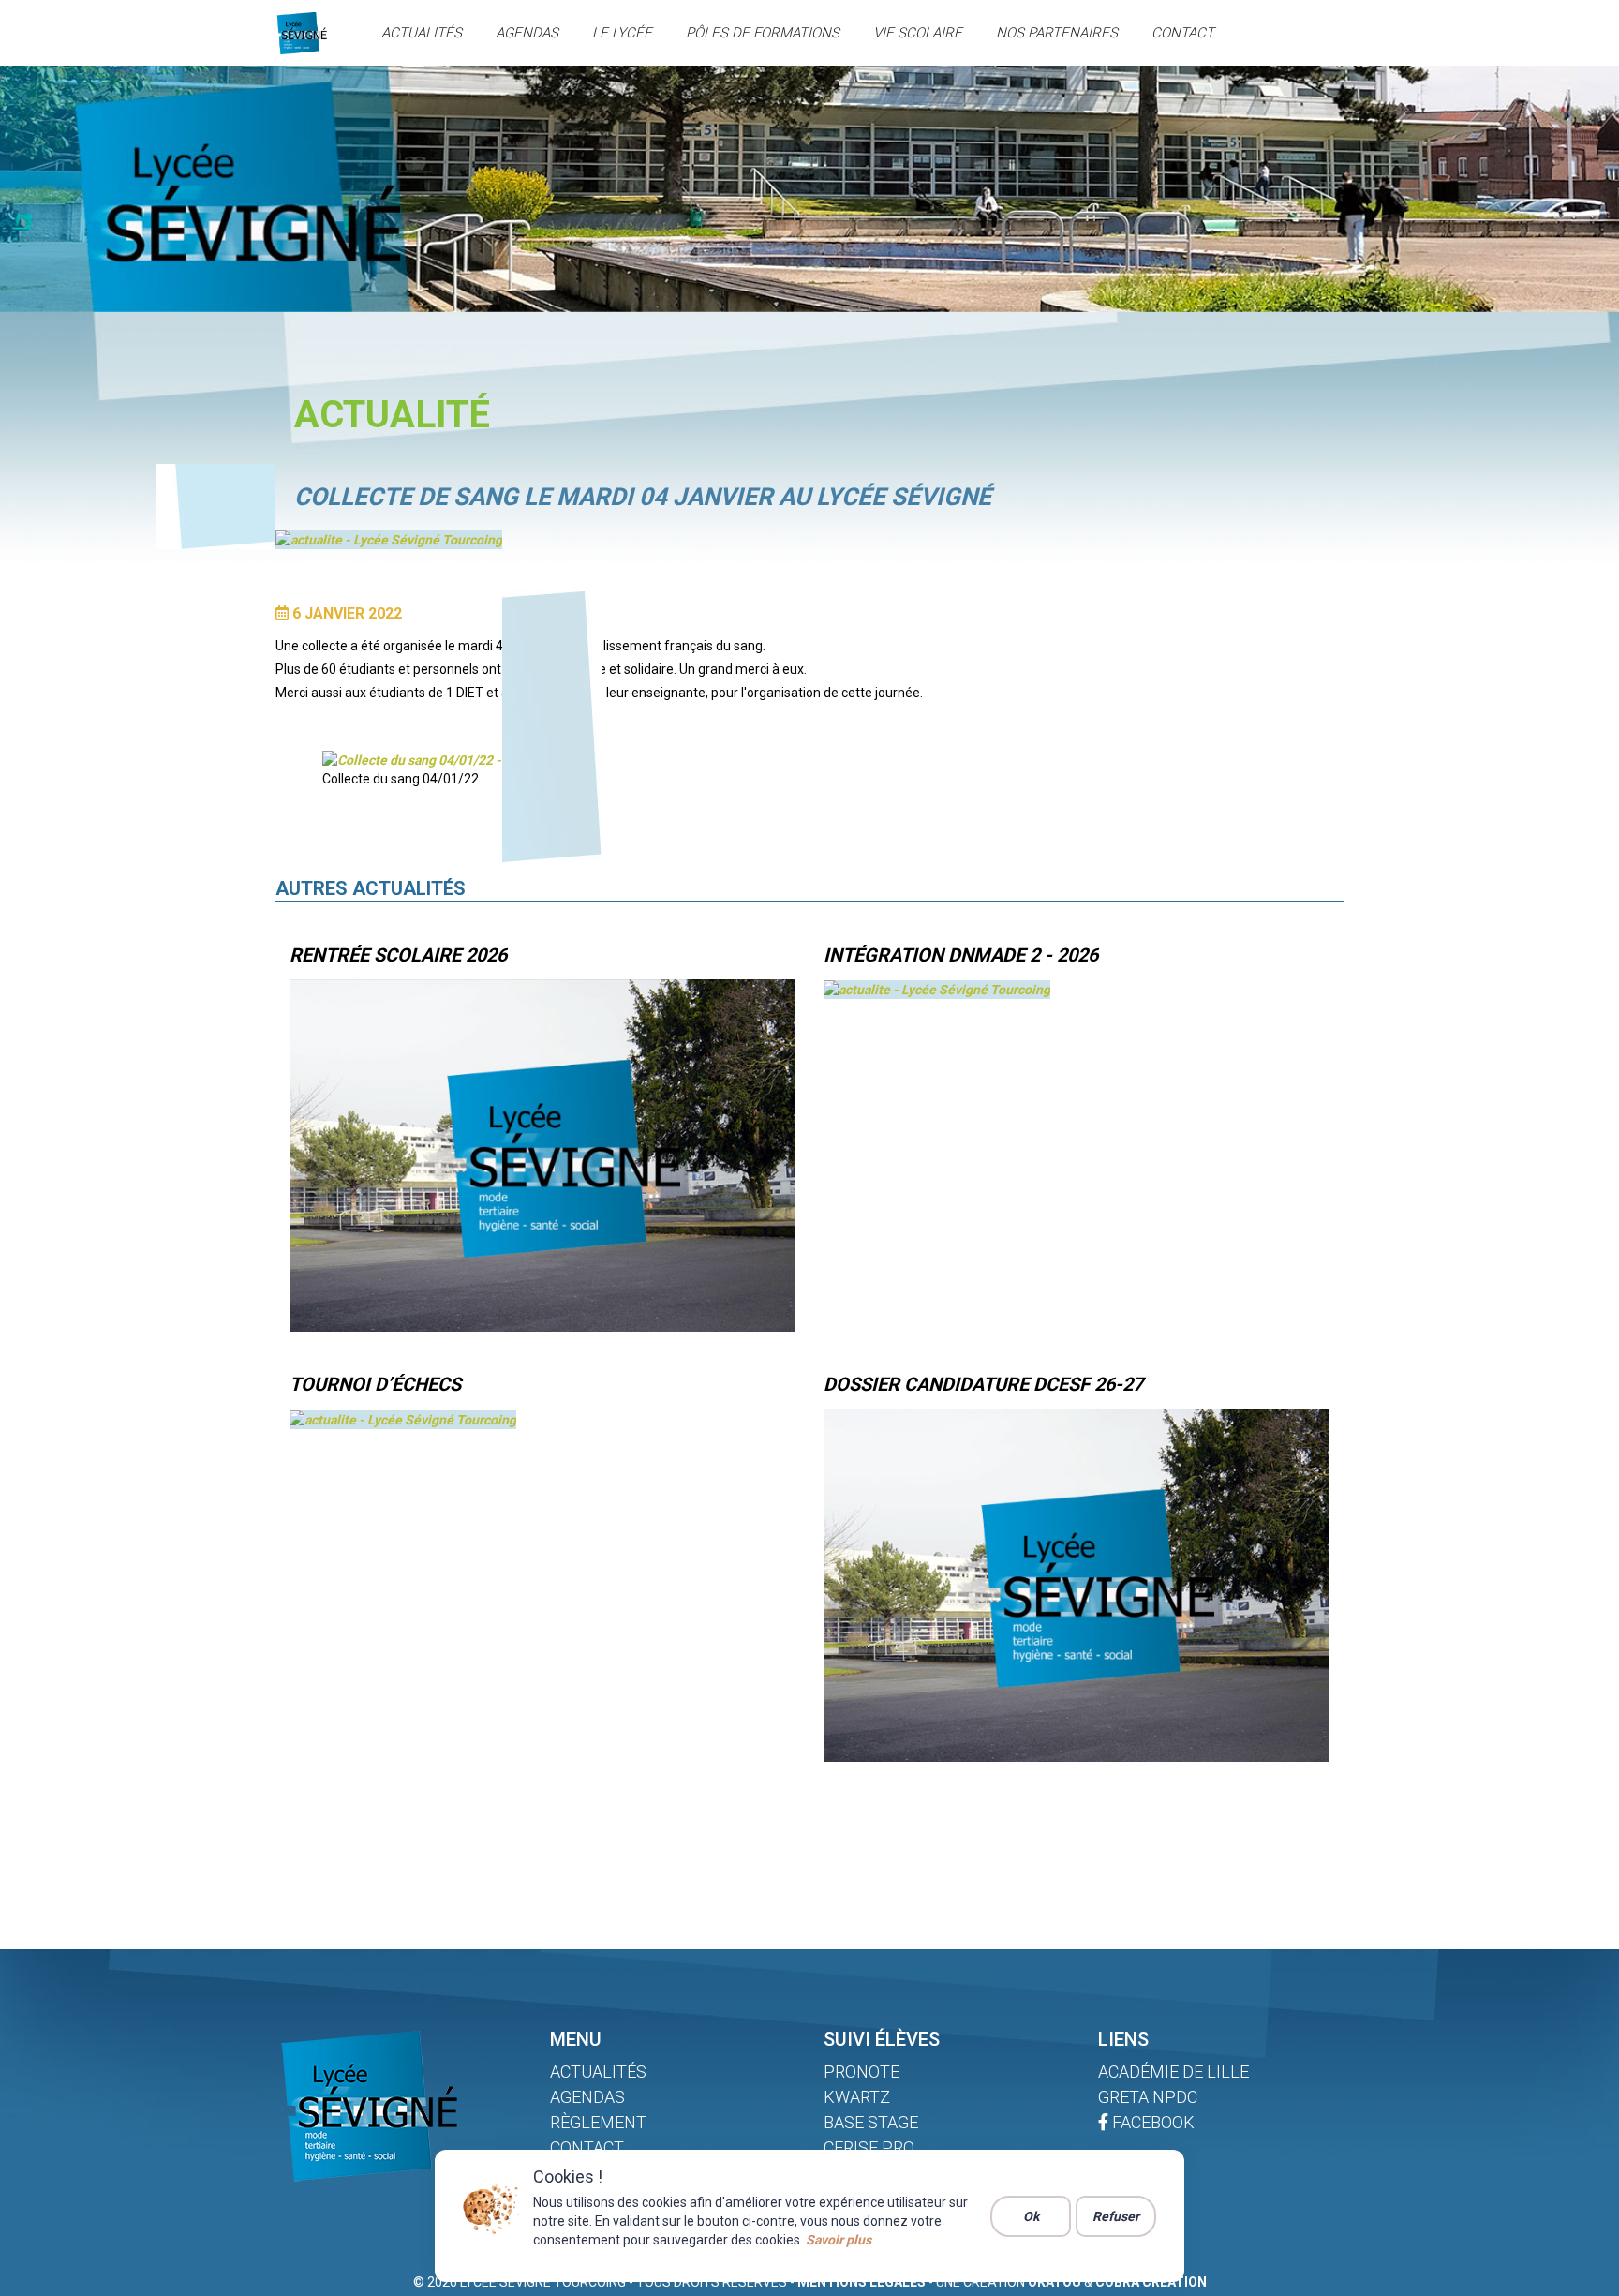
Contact (1183, 33)
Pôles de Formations (763, 33)
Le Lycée (622, 33)
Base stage (871, 2122)
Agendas (527, 33)
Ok (1031, 2216)
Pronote (861, 2072)
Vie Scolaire (918, 33)
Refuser (1116, 2216)
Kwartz (857, 2097)
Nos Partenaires (1057, 33)
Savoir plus (839, 2240)
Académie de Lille (1173, 2072)
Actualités (422, 33)
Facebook (1151, 2122)
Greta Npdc (1148, 2097)
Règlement (598, 2122)
